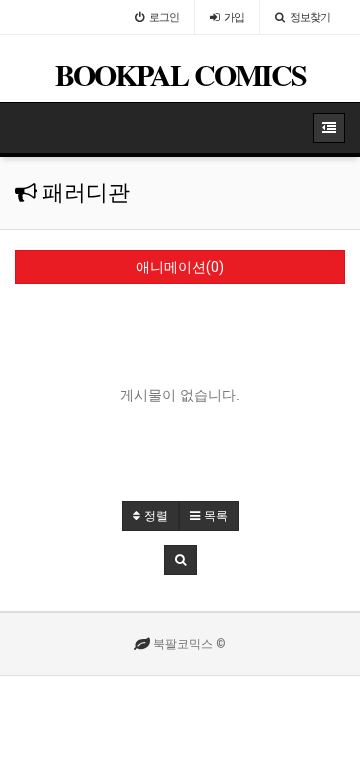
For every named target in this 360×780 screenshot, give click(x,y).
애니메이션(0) (180, 267)
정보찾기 (310, 17)
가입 (234, 17)
